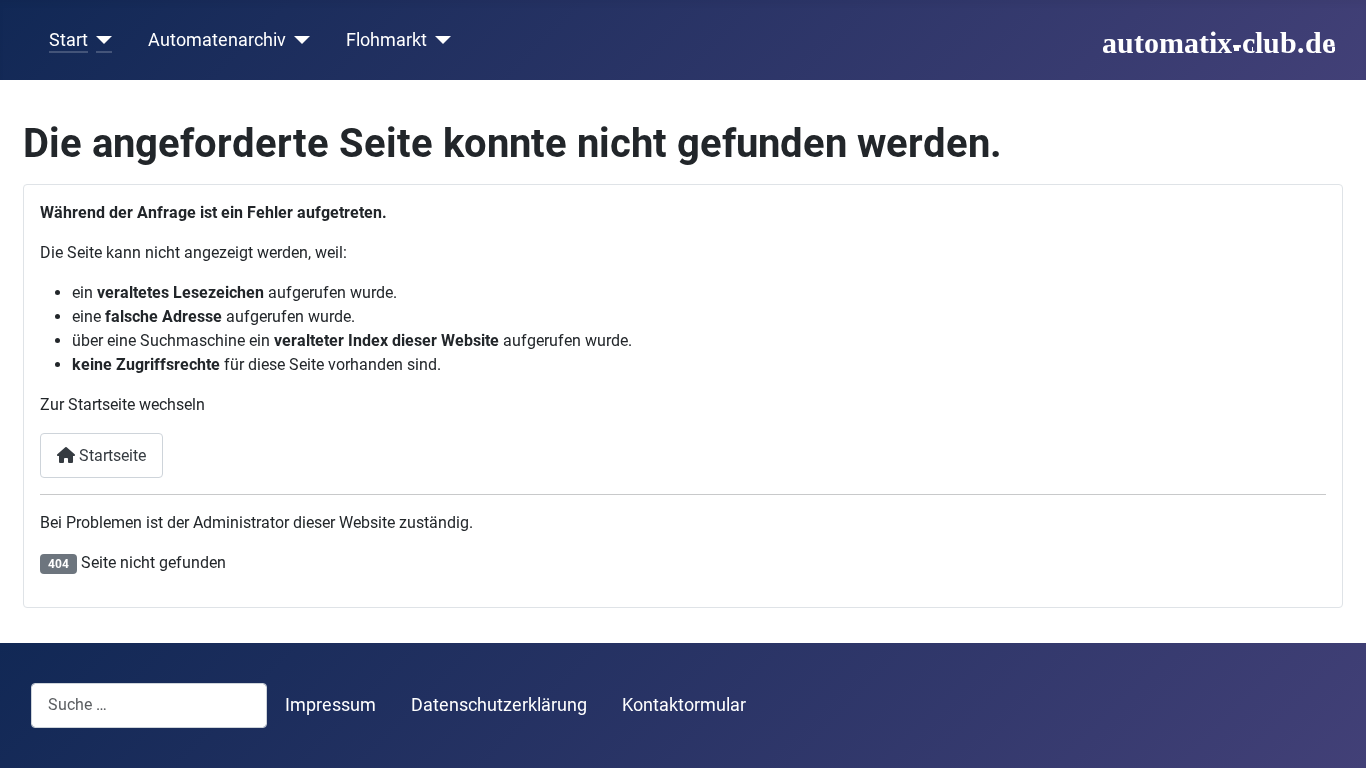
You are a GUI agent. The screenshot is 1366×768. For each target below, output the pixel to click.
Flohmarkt (386, 40)
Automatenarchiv (217, 40)
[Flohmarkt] (439, 40)
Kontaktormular (684, 705)
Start (68, 40)
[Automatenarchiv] (298, 40)
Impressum (330, 705)
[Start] (100, 40)
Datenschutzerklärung (499, 705)
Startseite (110, 455)
